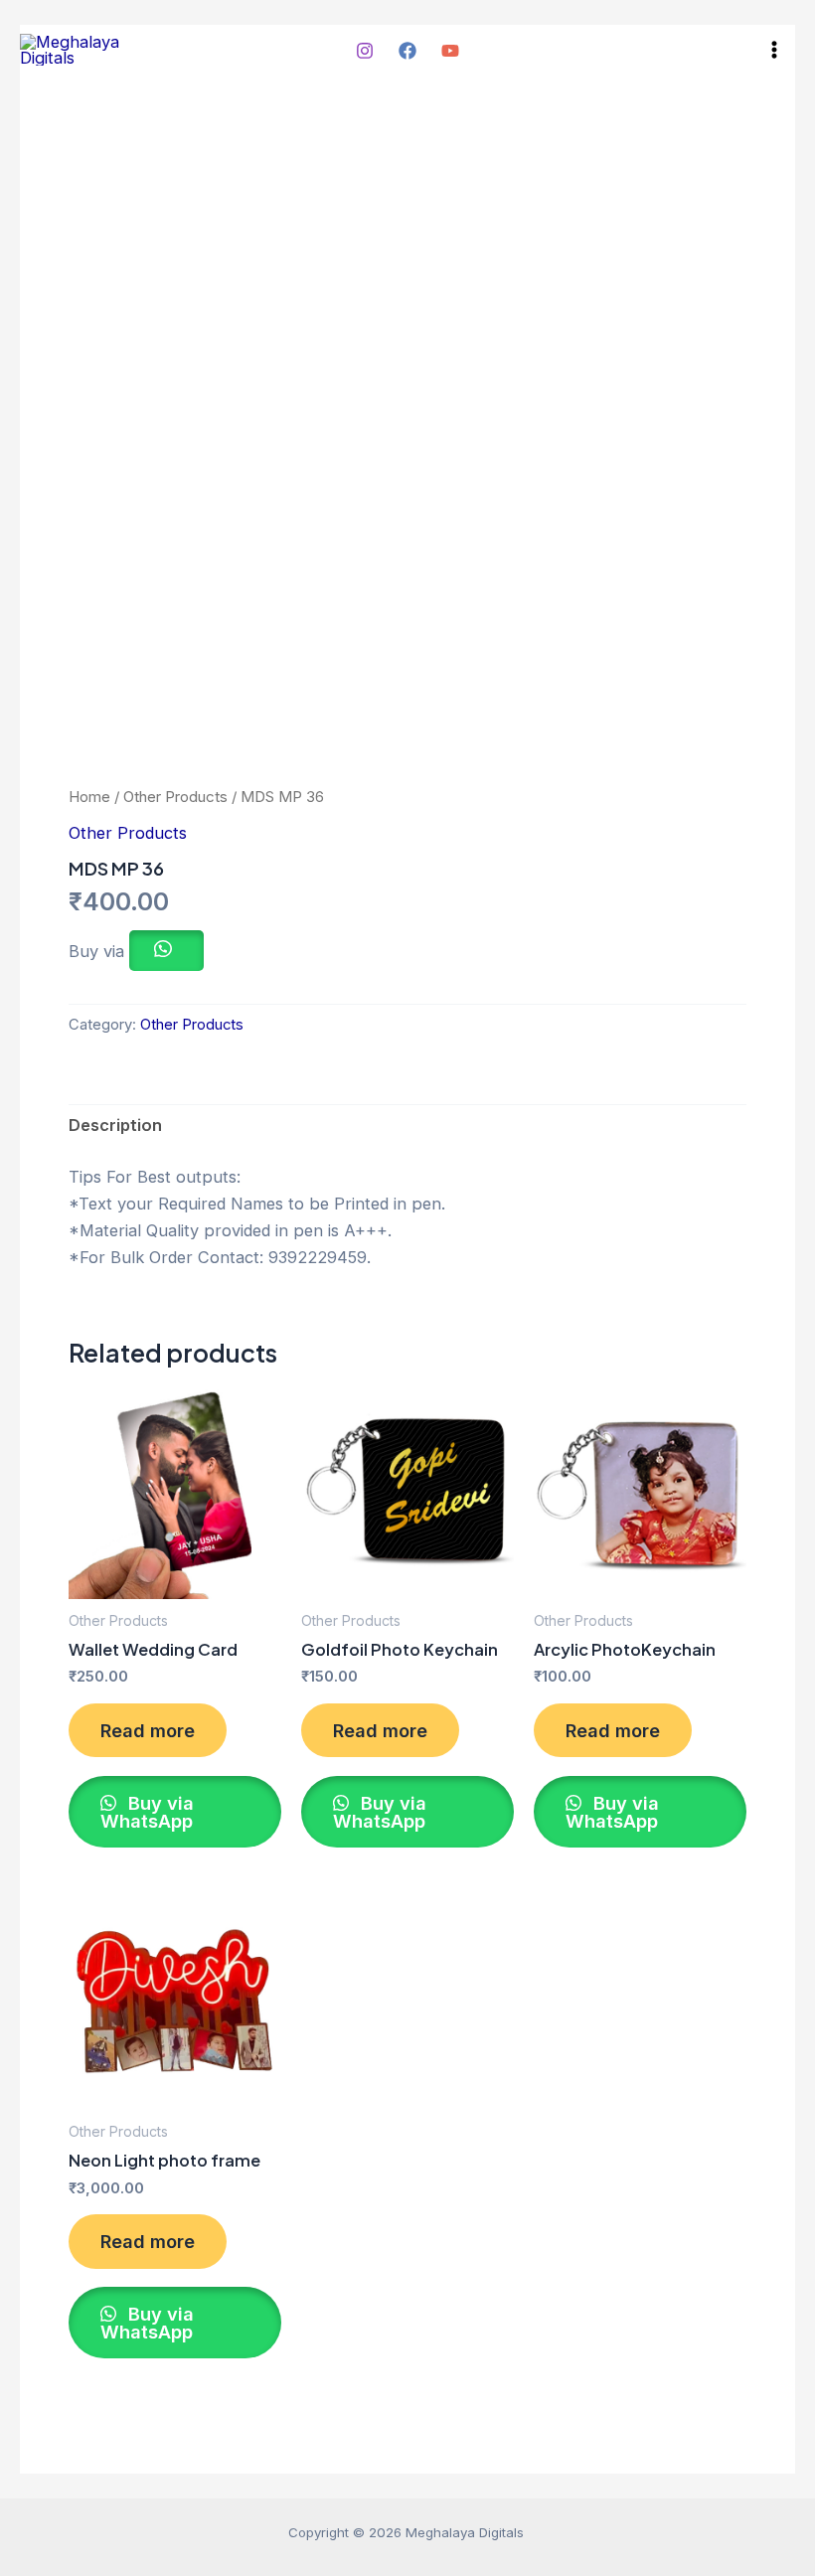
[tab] (115, 1126)
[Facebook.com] (407, 51)
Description (115, 1125)
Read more (148, 1730)
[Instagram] (365, 51)
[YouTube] (450, 51)
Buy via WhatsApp (147, 1812)
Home (89, 797)
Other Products (175, 797)
